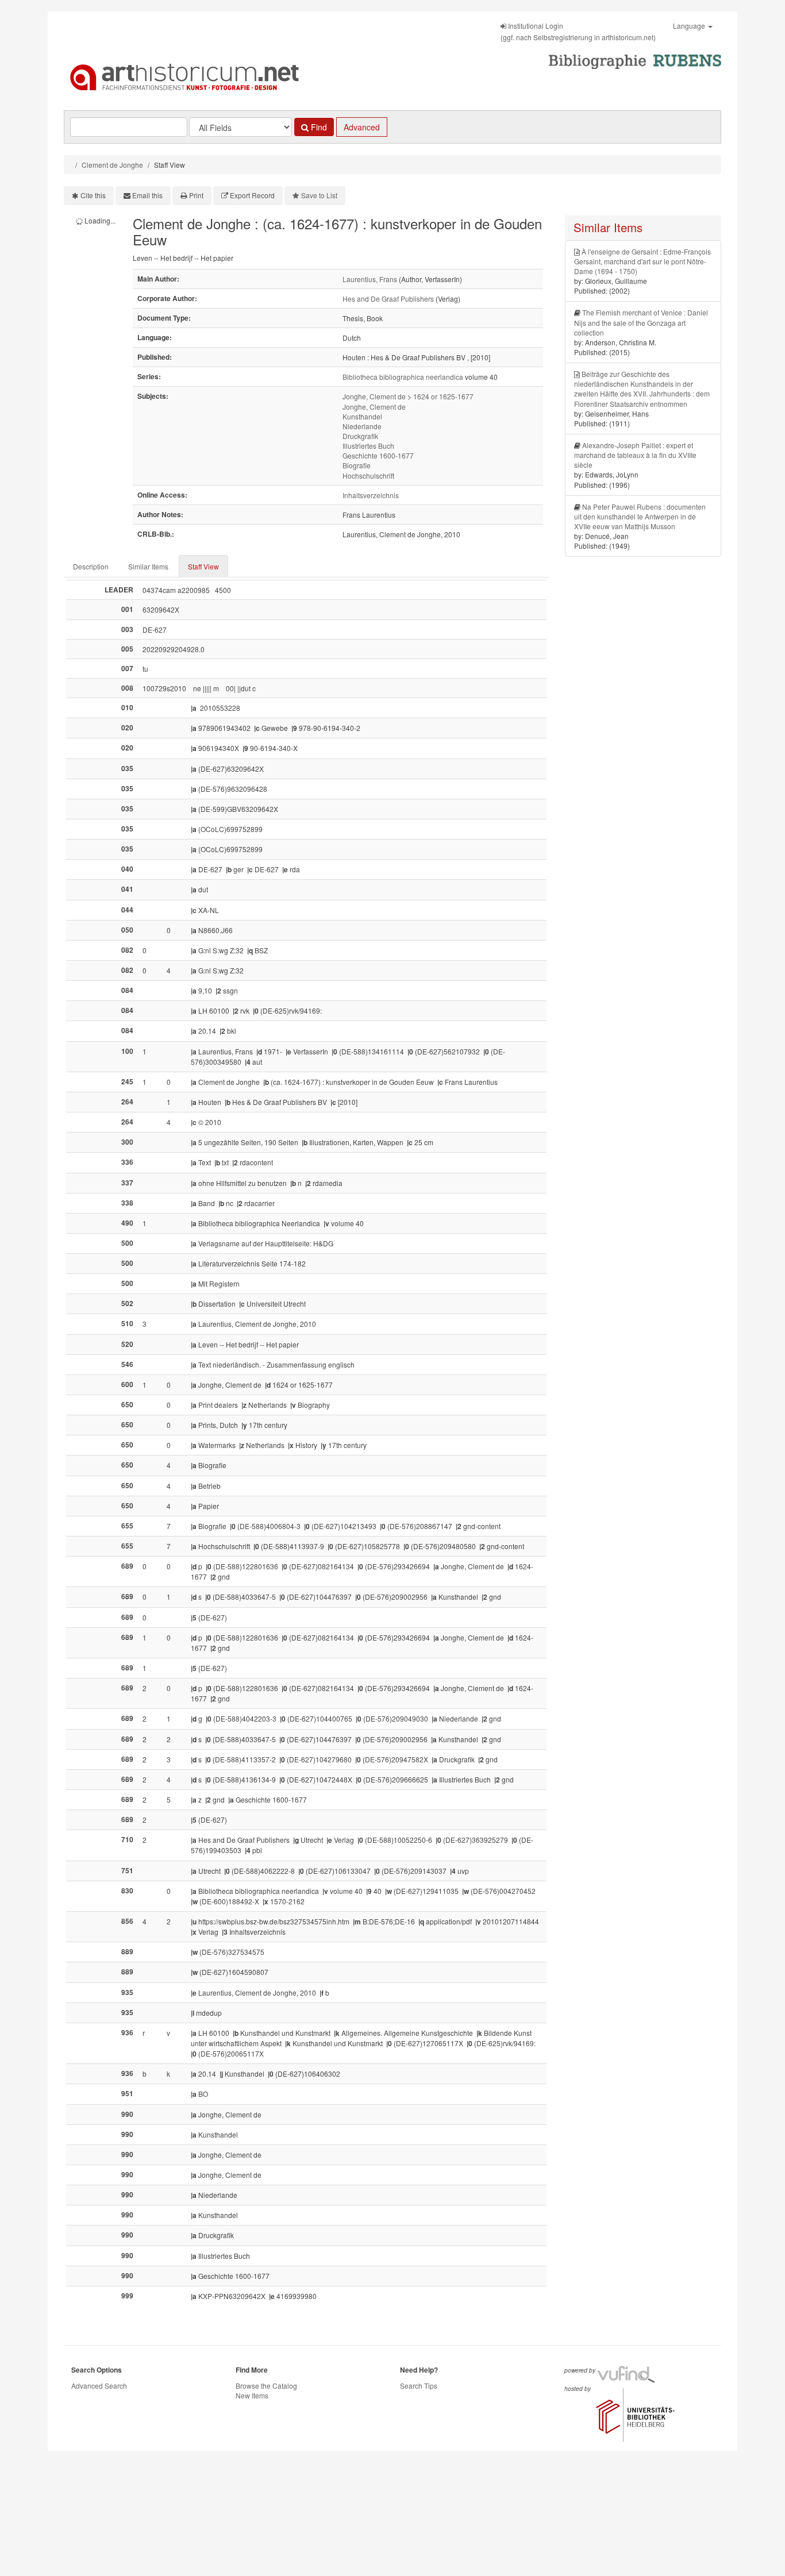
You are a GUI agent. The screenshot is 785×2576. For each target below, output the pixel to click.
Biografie (357, 465)
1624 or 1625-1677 (443, 396)
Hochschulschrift (368, 475)
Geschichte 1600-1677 (378, 455)
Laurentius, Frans (370, 279)
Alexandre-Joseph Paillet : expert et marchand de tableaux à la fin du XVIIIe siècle (635, 455)
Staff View (203, 566)
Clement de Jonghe (112, 165)
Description (91, 566)
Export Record (252, 195)
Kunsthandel (362, 416)
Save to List (319, 195)
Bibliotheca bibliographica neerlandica (403, 377)
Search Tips (419, 2386)
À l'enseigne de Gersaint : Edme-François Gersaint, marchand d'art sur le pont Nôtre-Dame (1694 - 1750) (642, 261)
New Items (252, 2395)
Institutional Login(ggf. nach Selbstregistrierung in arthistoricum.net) (578, 31)
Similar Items (148, 566)
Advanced (362, 127)
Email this (147, 195)
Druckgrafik (360, 436)
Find (318, 127)
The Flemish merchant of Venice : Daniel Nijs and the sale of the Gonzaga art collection (641, 322)
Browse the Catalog (266, 2386)
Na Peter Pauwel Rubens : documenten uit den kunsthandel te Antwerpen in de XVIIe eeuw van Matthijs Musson (640, 516)
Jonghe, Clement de (374, 396)
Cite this (93, 195)
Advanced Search (99, 2386)
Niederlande (362, 426)
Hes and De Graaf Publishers (388, 299)
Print (196, 195)
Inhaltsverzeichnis (371, 495)
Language (690, 26)
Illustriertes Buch (368, 446)
